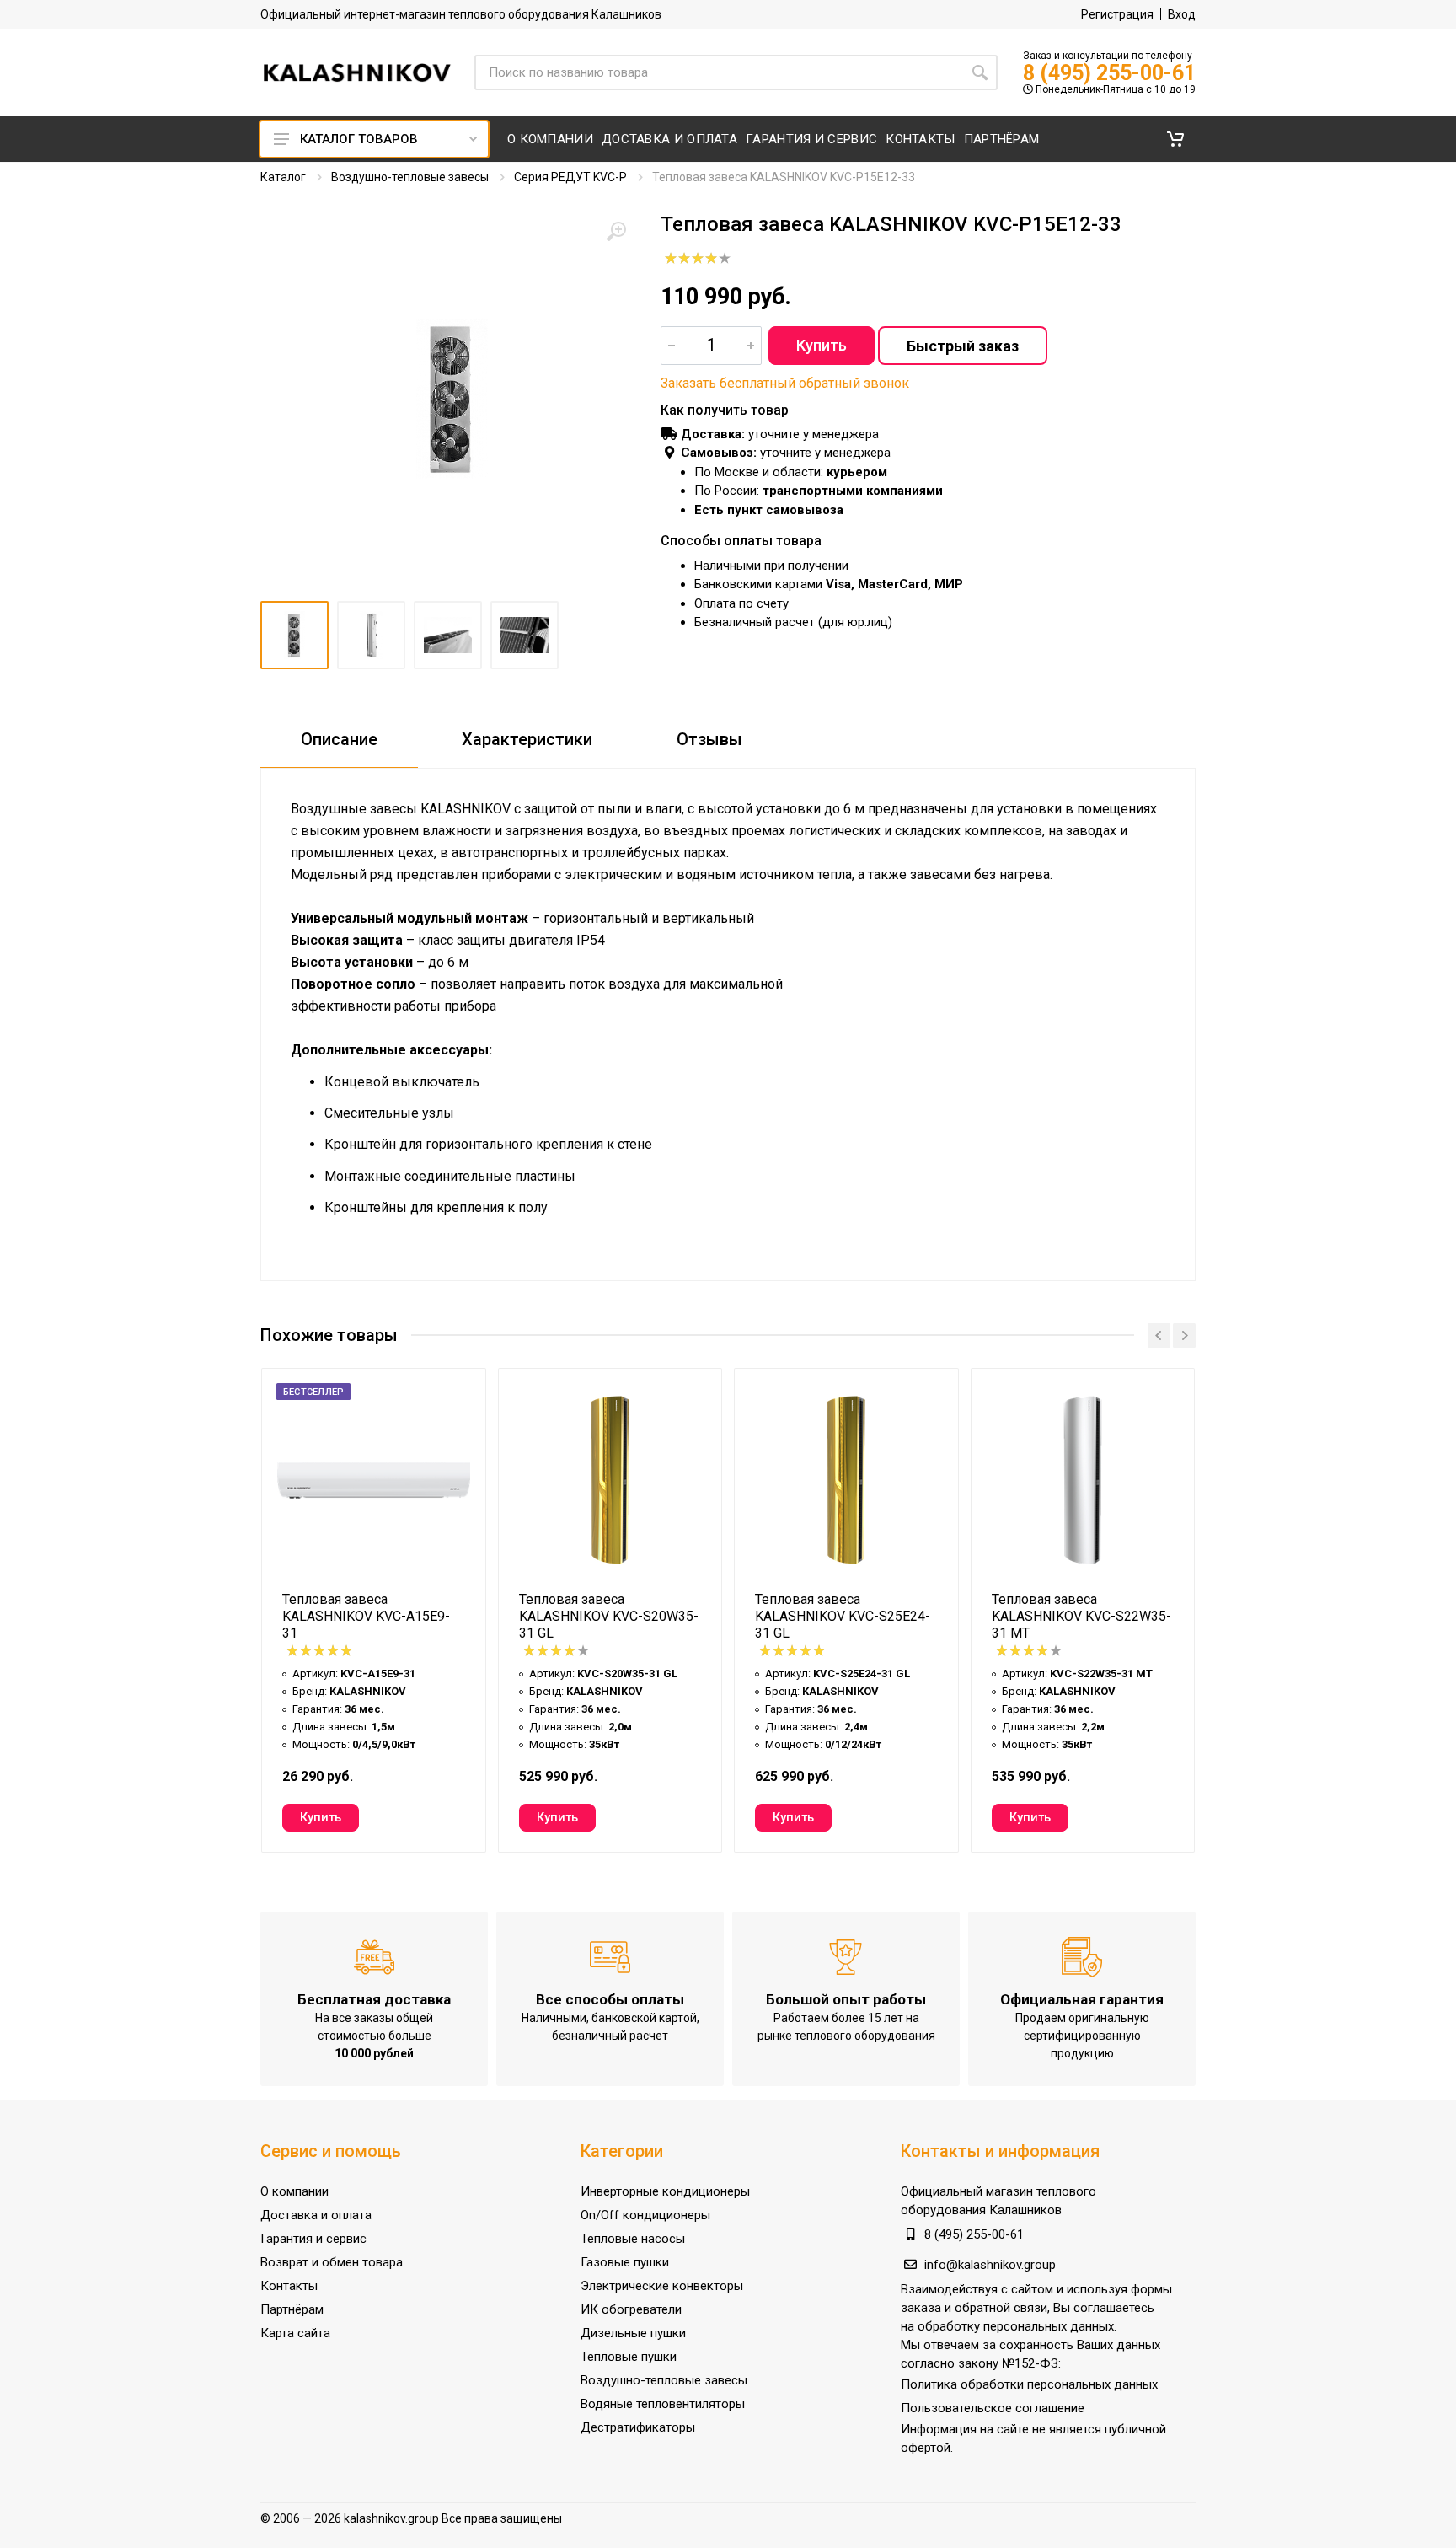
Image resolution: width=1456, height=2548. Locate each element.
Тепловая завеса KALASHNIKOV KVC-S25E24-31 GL (843, 1616)
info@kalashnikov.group (990, 2265)
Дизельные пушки (633, 2333)
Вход (1182, 14)
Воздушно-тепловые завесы (410, 177)
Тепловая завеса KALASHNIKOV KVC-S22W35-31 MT (1081, 1616)
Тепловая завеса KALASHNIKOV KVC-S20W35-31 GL (609, 1616)
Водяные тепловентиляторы (663, 2404)
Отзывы (709, 739)
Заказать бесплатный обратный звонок (785, 383)
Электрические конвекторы (662, 2286)
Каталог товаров (359, 139)
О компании (294, 2191)
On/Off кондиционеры (645, 2215)
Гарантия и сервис (313, 2239)
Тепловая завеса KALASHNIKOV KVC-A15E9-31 (366, 1616)
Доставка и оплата (316, 2215)
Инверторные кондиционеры (665, 2191)
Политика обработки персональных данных (1029, 2384)
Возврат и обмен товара (332, 2262)
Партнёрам (292, 2309)
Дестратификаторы (638, 2427)
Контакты (289, 2286)
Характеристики (527, 739)
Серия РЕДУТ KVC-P (570, 177)
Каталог (283, 177)
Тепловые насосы (633, 2239)
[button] (1175, 139)
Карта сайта (295, 2333)
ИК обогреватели (631, 2309)
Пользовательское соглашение (993, 2408)
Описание (339, 739)
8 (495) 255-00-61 (1109, 73)
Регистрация (1117, 14)
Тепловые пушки (629, 2357)
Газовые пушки (625, 2262)
